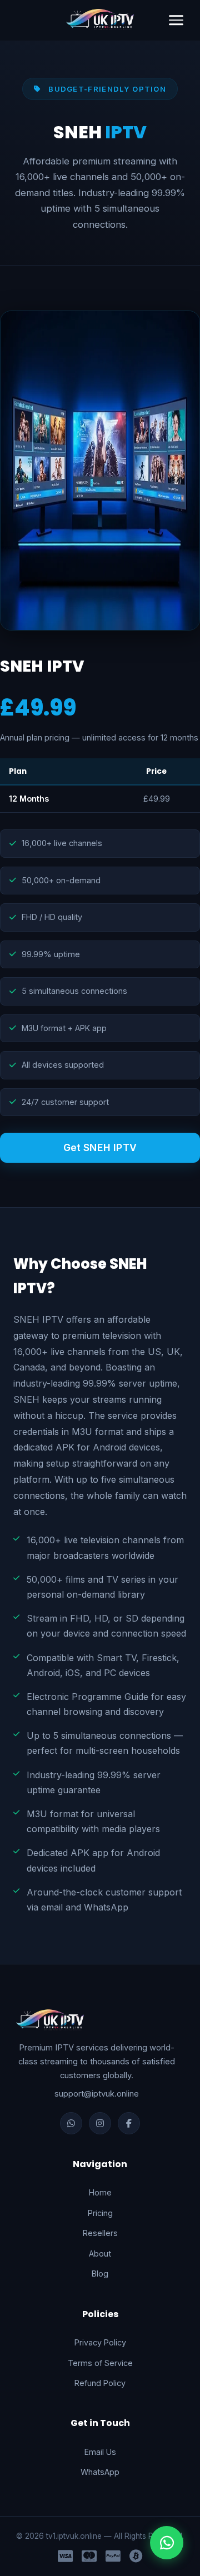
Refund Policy (100, 2383)
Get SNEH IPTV (100, 1147)
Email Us (100, 2452)
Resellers (100, 2233)
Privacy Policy (100, 2342)
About (100, 2254)
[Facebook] (129, 2123)
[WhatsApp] (71, 2123)
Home (100, 2192)
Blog (100, 2274)
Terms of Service (100, 2363)
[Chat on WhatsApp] (167, 2543)
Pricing (100, 2213)
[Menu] (176, 20)
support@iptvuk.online (97, 2094)
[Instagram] (100, 2123)
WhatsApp (100, 2472)
